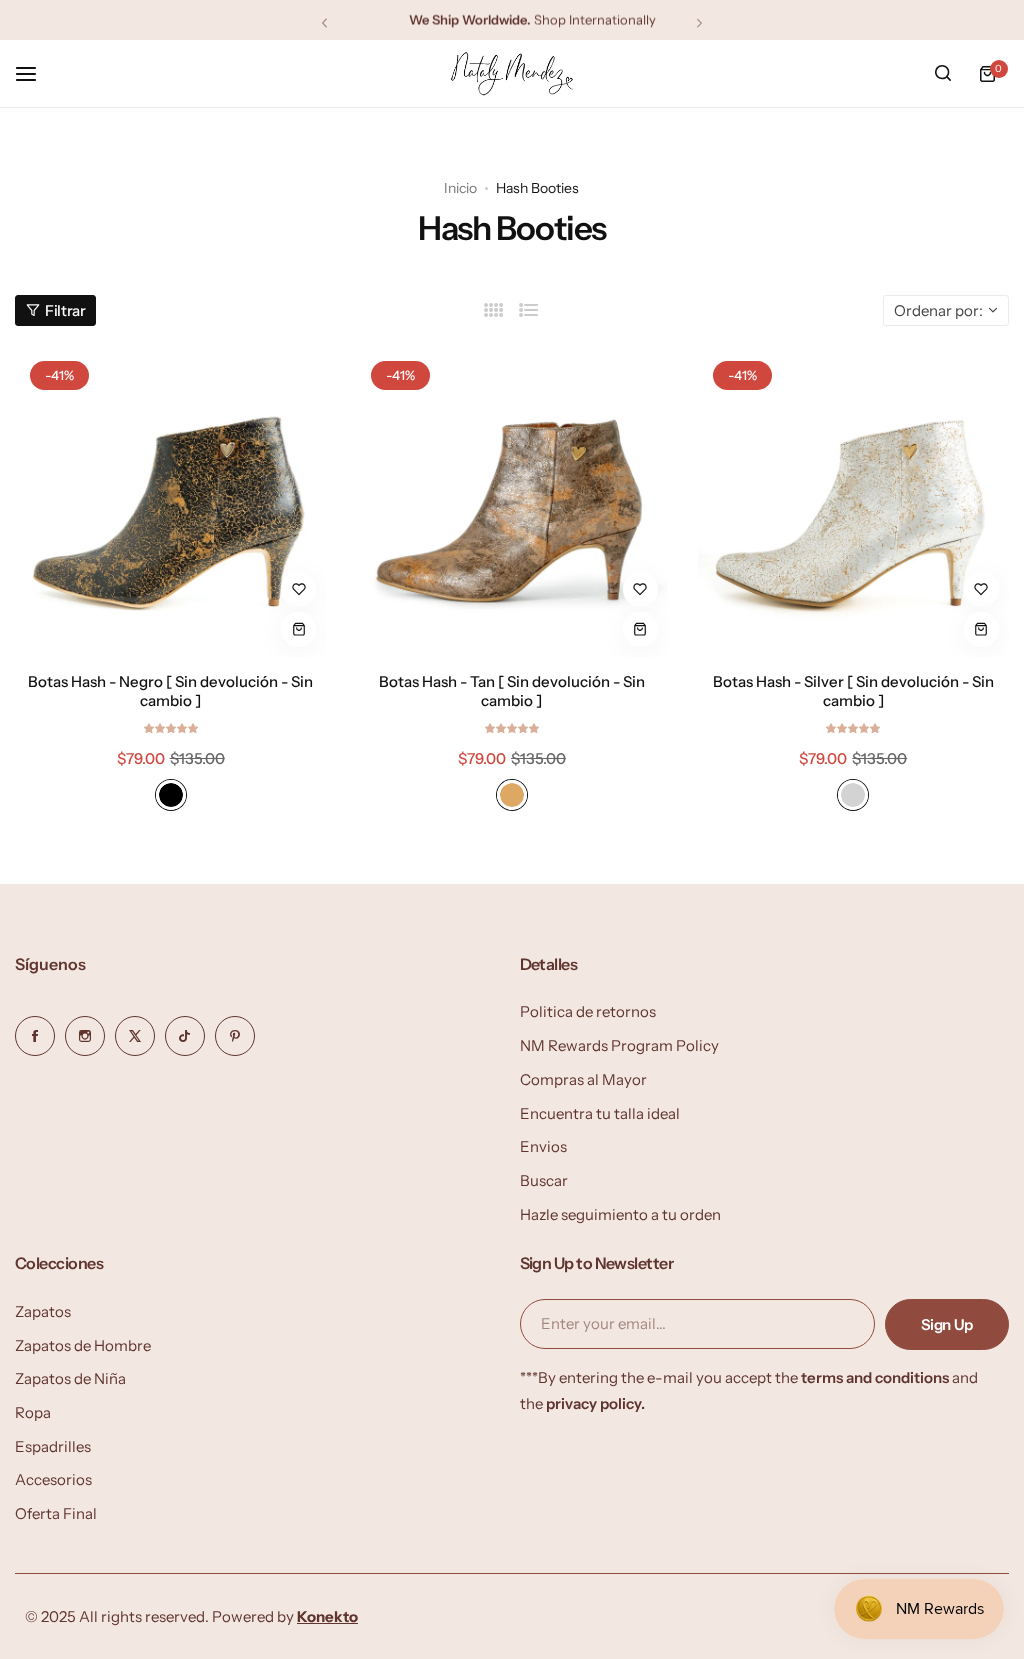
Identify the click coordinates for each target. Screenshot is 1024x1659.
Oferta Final (56, 1513)
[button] (324, 22)
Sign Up (947, 1324)
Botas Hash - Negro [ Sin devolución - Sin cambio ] (170, 691)
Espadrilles (53, 1446)
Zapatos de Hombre (83, 1345)
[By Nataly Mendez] (512, 73)
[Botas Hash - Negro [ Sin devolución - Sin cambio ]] (170, 501)
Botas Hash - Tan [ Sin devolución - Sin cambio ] (512, 691)
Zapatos (43, 1311)
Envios (543, 1146)
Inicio (460, 188)
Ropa (33, 1412)
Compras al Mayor (583, 1079)
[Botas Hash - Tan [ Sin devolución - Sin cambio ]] (511, 501)
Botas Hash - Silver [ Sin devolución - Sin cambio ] (853, 691)
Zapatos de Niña (70, 1378)
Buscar (544, 1180)
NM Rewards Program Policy (619, 1045)
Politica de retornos (588, 1011)
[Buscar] (943, 74)
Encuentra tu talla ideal (600, 1113)
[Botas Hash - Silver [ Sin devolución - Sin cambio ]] (853, 501)
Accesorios (53, 1479)
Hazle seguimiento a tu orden (620, 1214)
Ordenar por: (938, 310)
